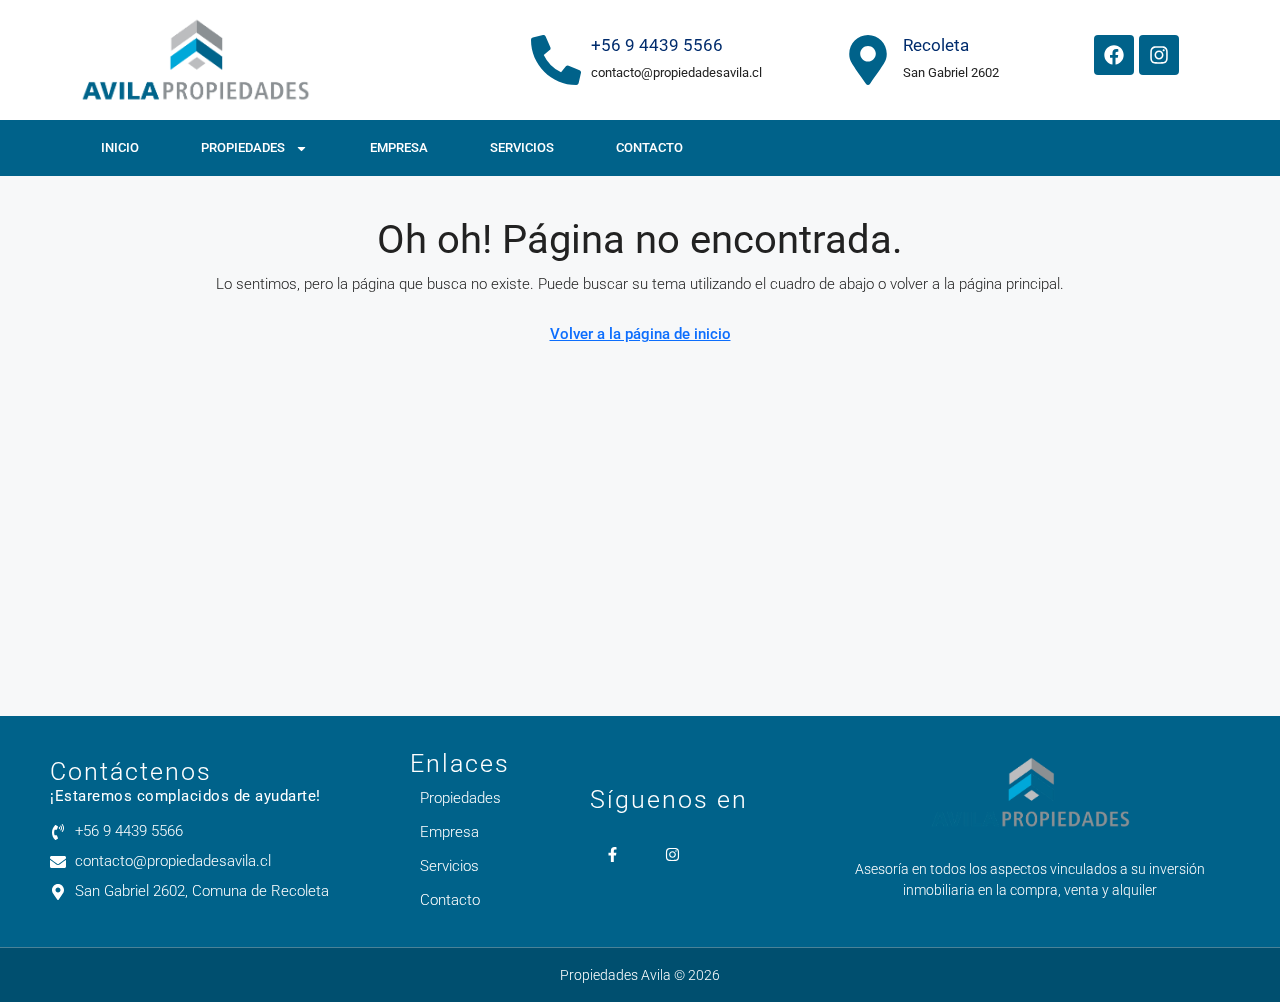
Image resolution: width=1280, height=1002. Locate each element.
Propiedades (243, 147)
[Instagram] (1159, 55)
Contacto (649, 147)
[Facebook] (1114, 55)
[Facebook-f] (612, 854)
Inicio (120, 147)
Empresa (399, 147)
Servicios (522, 147)
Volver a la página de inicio (640, 334)
